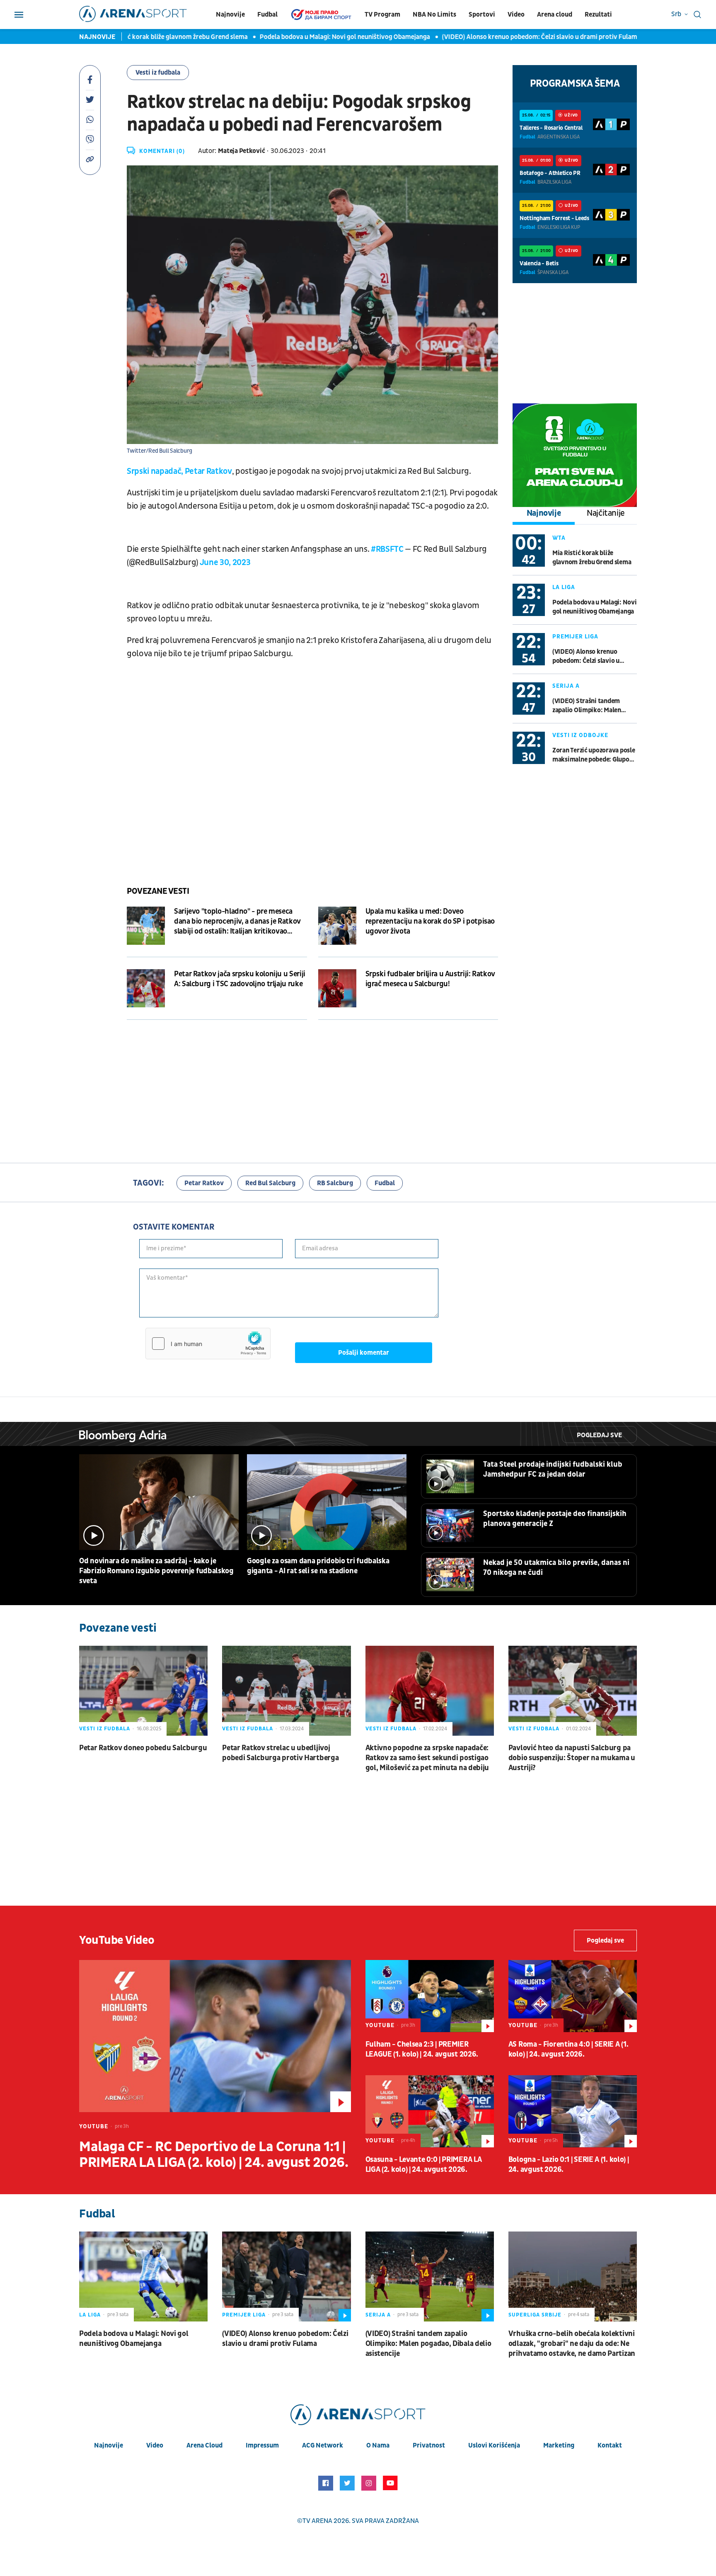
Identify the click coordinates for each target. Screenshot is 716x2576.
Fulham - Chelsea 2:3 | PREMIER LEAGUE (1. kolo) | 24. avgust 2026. (422, 2049)
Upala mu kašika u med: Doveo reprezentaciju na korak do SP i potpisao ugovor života (430, 921)
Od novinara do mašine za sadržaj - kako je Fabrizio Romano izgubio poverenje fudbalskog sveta (156, 1571)
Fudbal (267, 15)
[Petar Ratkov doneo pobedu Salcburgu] (143, 1691)
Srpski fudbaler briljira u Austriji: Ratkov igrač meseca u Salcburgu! (431, 979)
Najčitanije (606, 513)
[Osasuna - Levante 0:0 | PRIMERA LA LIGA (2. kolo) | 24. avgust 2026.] (430, 2111)
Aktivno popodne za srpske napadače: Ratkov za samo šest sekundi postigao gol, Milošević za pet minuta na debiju (427, 1758)
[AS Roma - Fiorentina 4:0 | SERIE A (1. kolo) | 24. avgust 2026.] (573, 1996)
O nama (378, 2445)
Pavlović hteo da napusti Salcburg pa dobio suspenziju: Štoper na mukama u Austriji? (572, 1758)
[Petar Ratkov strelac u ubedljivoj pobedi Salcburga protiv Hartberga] (286, 1691)
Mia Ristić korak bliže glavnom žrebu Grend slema (140, 37)
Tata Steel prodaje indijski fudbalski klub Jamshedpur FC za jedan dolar (553, 1469)
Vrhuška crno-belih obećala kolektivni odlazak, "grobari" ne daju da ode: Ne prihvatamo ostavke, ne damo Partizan (572, 2344)
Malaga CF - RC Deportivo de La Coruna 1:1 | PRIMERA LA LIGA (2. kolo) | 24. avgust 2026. (214, 2155)
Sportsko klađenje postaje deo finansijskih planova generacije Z (555, 1519)
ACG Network (323, 2445)
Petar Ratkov (204, 1183)
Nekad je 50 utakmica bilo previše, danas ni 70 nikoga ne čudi (556, 1568)
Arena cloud (555, 15)
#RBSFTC (387, 549)
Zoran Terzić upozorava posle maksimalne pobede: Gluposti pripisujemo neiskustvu (595, 755)
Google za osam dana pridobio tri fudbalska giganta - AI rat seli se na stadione (318, 1566)
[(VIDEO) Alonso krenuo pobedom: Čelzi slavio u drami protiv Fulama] (286, 2276)
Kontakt (610, 2445)
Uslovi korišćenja (494, 2445)
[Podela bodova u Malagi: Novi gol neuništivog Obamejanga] (143, 2276)
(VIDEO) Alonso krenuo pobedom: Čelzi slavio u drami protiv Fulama (506, 37)
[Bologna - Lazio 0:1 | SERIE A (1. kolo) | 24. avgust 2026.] (573, 2111)
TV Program (382, 15)
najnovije (109, 2445)
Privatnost (429, 2445)
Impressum (262, 2445)
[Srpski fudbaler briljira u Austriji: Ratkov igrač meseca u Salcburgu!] (337, 988)
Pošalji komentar (364, 1353)
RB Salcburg (335, 1183)
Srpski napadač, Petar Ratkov (179, 471)
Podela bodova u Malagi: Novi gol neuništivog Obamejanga (310, 37)
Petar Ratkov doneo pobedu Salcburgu (143, 1748)
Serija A (566, 686)
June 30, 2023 (225, 563)
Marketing (559, 2445)
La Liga (564, 587)
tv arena (317, 2521)
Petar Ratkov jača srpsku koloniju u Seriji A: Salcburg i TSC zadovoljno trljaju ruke (240, 979)
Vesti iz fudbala (158, 73)
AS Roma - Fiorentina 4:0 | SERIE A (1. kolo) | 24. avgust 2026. (568, 2049)
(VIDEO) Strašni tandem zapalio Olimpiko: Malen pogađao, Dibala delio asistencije (587, 706)
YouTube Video (117, 1940)
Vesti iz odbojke (580, 735)
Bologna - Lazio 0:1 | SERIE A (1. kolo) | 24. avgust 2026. (569, 2165)
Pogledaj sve (599, 1435)
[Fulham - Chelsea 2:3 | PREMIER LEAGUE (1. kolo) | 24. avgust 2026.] (430, 1996)
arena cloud (204, 2445)
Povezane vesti (158, 891)
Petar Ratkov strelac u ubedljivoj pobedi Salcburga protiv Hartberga (280, 1753)
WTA (559, 538)
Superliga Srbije (535, 2315)
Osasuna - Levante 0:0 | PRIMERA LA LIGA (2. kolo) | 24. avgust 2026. (424, 2165)
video (155, 2445)
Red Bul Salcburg (270, 1183)
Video (516, 15)
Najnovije (230, 15)
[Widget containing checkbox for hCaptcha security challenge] (208, 1344)
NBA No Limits (434, 15)
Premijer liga (575, 637)
